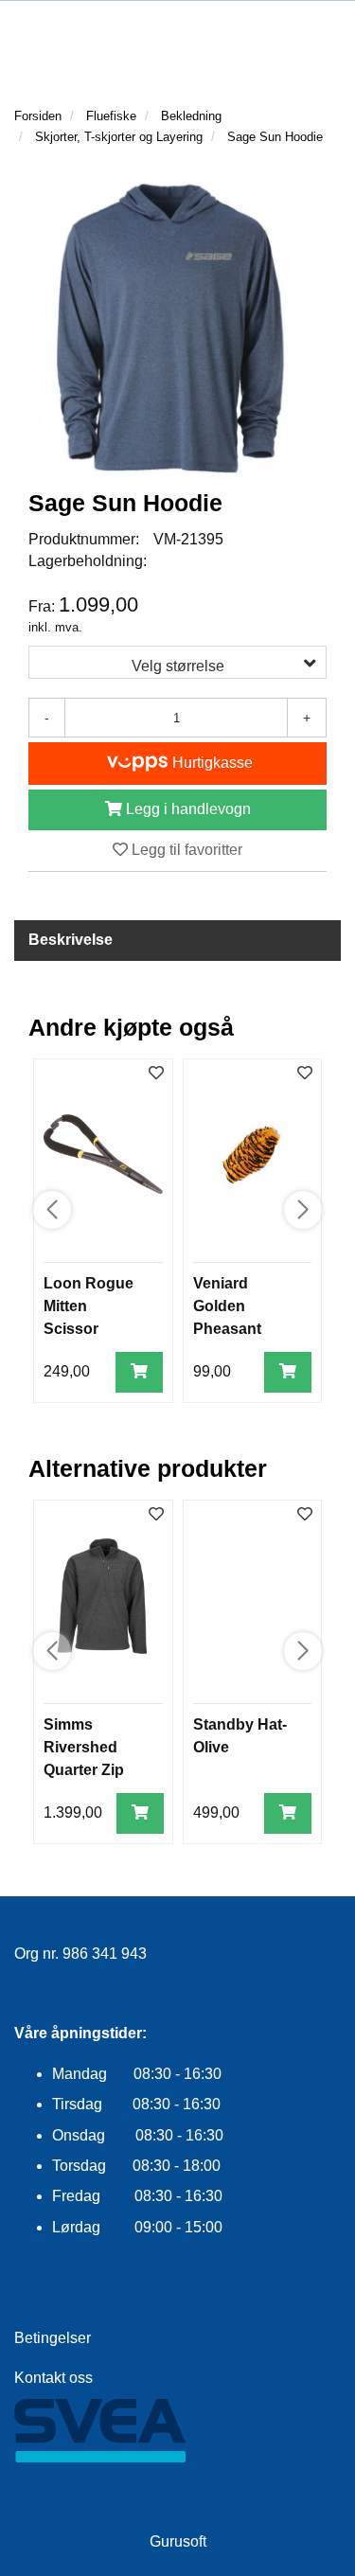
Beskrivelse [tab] (71, 940)
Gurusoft (178, 2541)
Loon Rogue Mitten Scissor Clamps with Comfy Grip (89, 1329)
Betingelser (53, 2338)
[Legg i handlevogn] (139, 1372)
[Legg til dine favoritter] (156, 1074)
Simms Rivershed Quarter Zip (84, 1747)
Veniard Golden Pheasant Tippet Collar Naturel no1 (239, 1329)
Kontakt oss (53, 2378)
